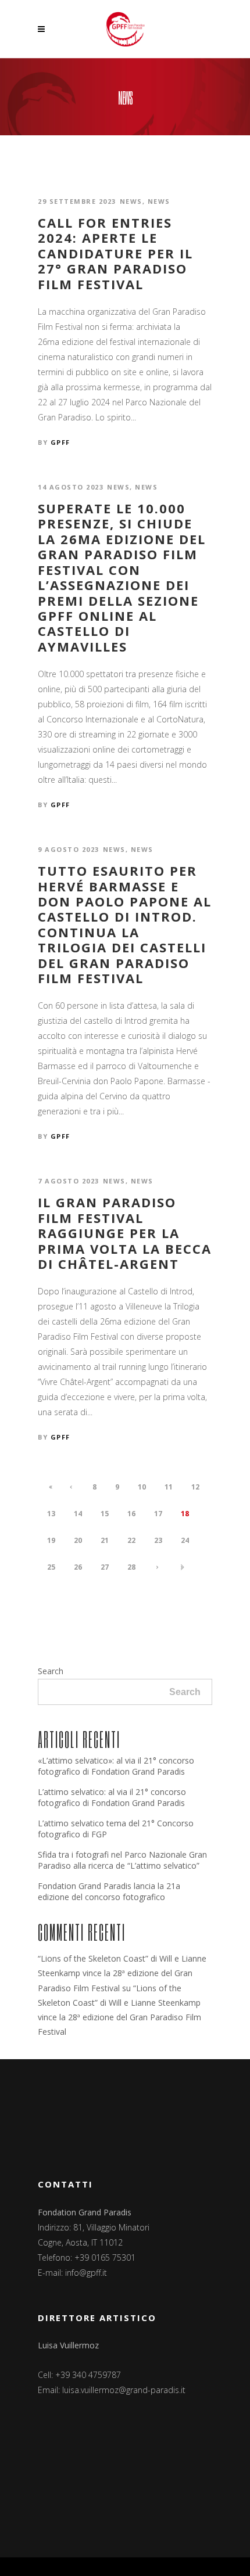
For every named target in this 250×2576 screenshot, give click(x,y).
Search (51, 1671)
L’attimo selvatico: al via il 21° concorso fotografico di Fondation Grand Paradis (112, 1797)
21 (105, 1540)
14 (78, 1514)
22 (131, 1540)
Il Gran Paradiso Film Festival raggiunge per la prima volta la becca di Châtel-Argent (125, 1233)
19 (51, 1540)
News (131, 201)
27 (105, 1567)
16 (131, 1514)
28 (131, 1567)
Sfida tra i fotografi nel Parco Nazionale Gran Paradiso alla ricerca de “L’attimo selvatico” (122, 1860)
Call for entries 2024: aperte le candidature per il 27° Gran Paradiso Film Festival (115, 253)
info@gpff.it (86, 2273)
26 (78, 1567)
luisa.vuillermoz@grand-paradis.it (124, 2390)
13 (51, 1514)
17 (158, 1514)
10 (142, 1487)
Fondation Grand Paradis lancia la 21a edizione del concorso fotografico (109, 1891)
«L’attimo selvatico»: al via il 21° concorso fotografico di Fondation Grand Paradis (116, 1766)
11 (169, 1487)
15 (105, 1514)
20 (78, 1540)
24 (185, 1540)
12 (195, 1487)
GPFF (60, 442)
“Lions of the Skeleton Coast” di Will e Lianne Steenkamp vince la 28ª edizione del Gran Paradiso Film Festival (122, 1973)
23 (158, 1540)
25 (51, 1567)
